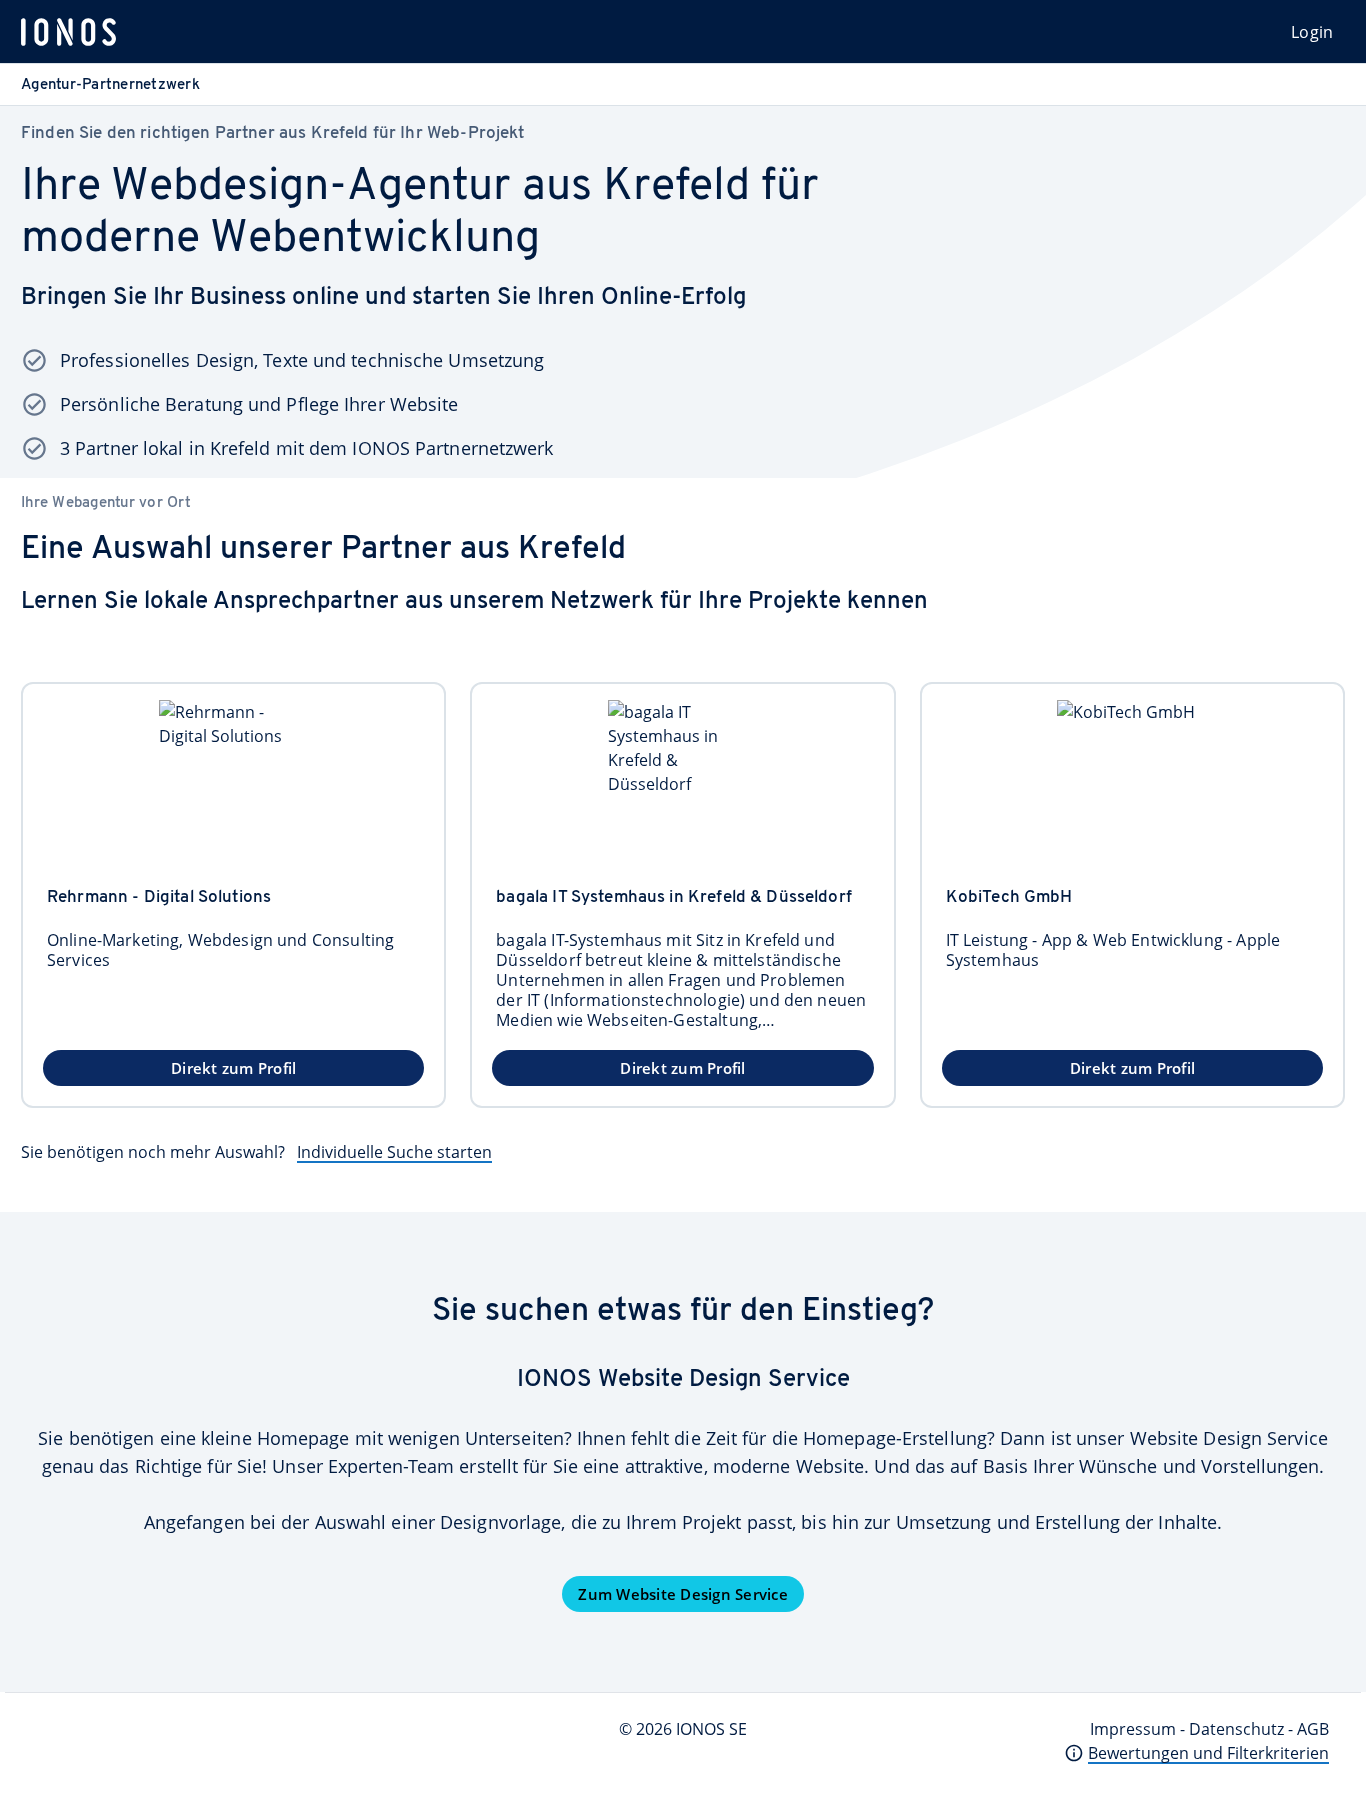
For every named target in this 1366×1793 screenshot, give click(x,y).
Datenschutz (1236, 1729)
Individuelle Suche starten (394, 1152)
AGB (1313, 1729)
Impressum (1133, 1729)
